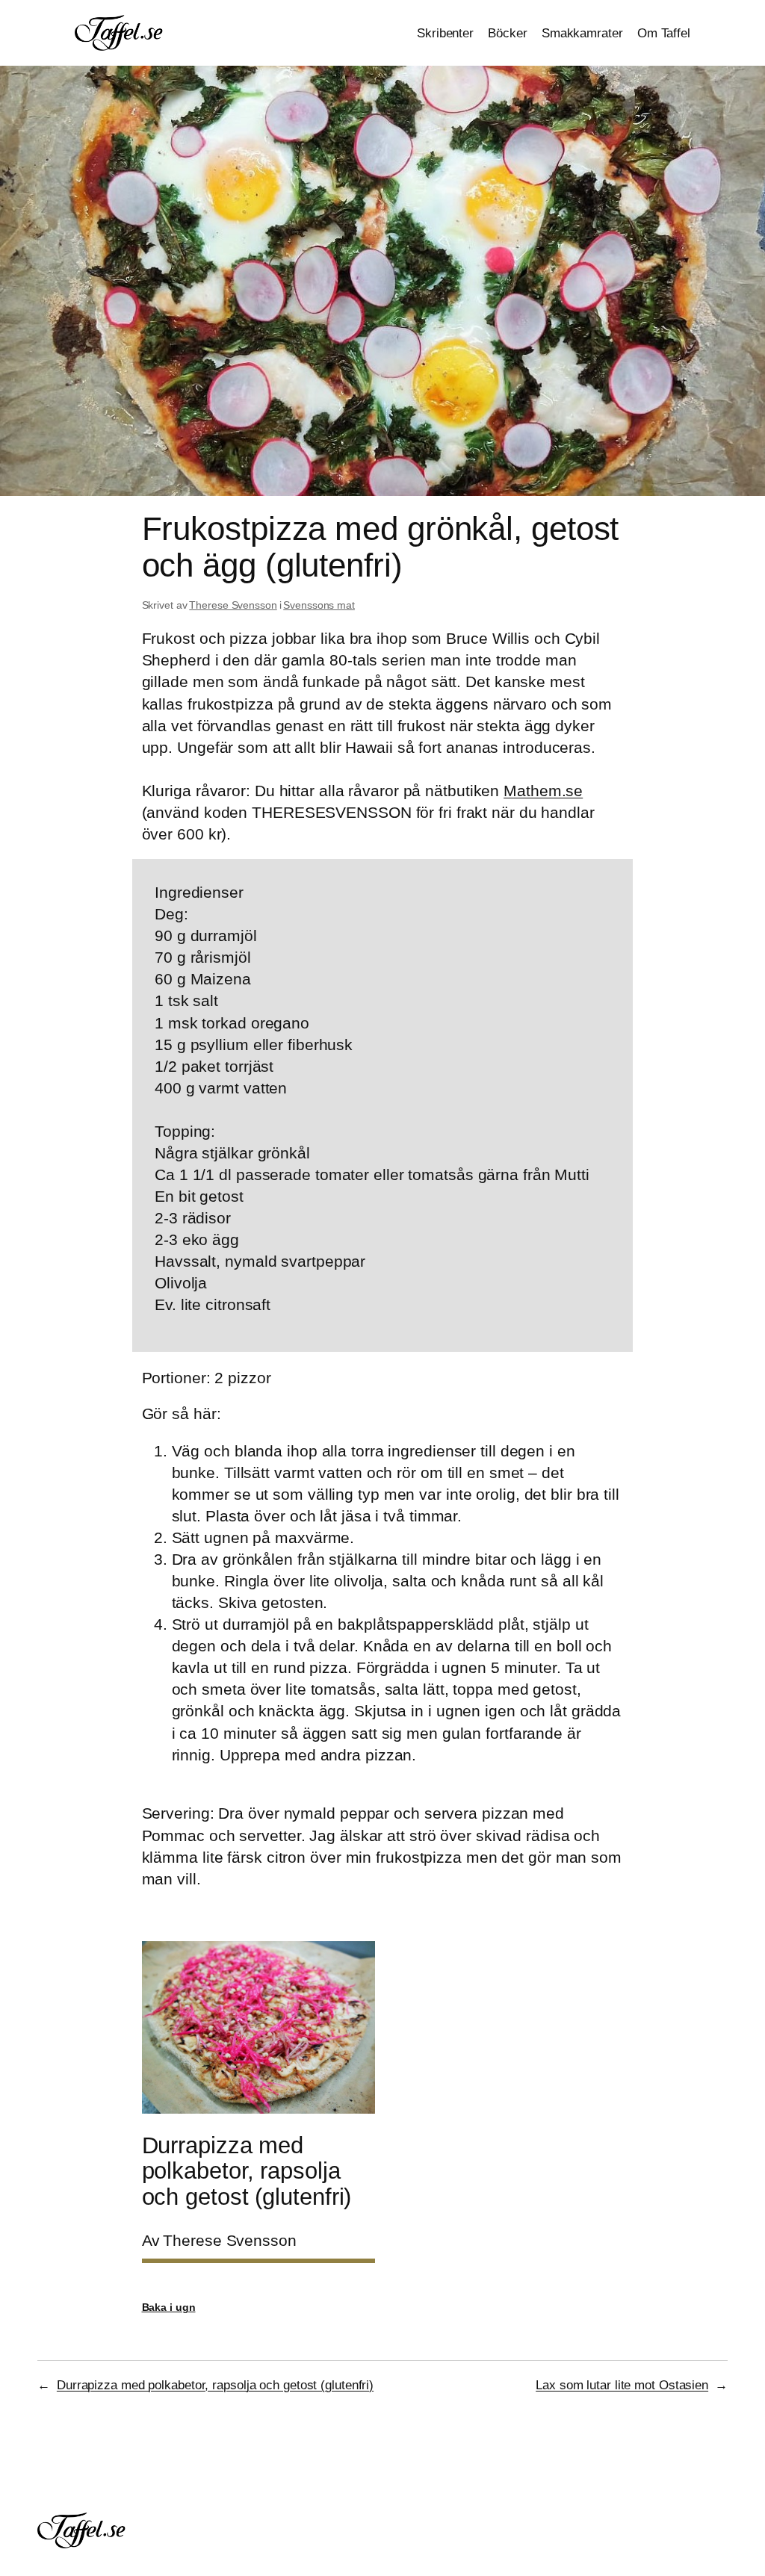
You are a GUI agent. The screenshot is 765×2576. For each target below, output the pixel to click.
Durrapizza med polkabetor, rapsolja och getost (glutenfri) (215, 2385)
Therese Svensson (233, 605)
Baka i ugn (169, 2307)
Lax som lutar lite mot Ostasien (622, 2385)
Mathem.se (543, 791)
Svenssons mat (319, 605)
